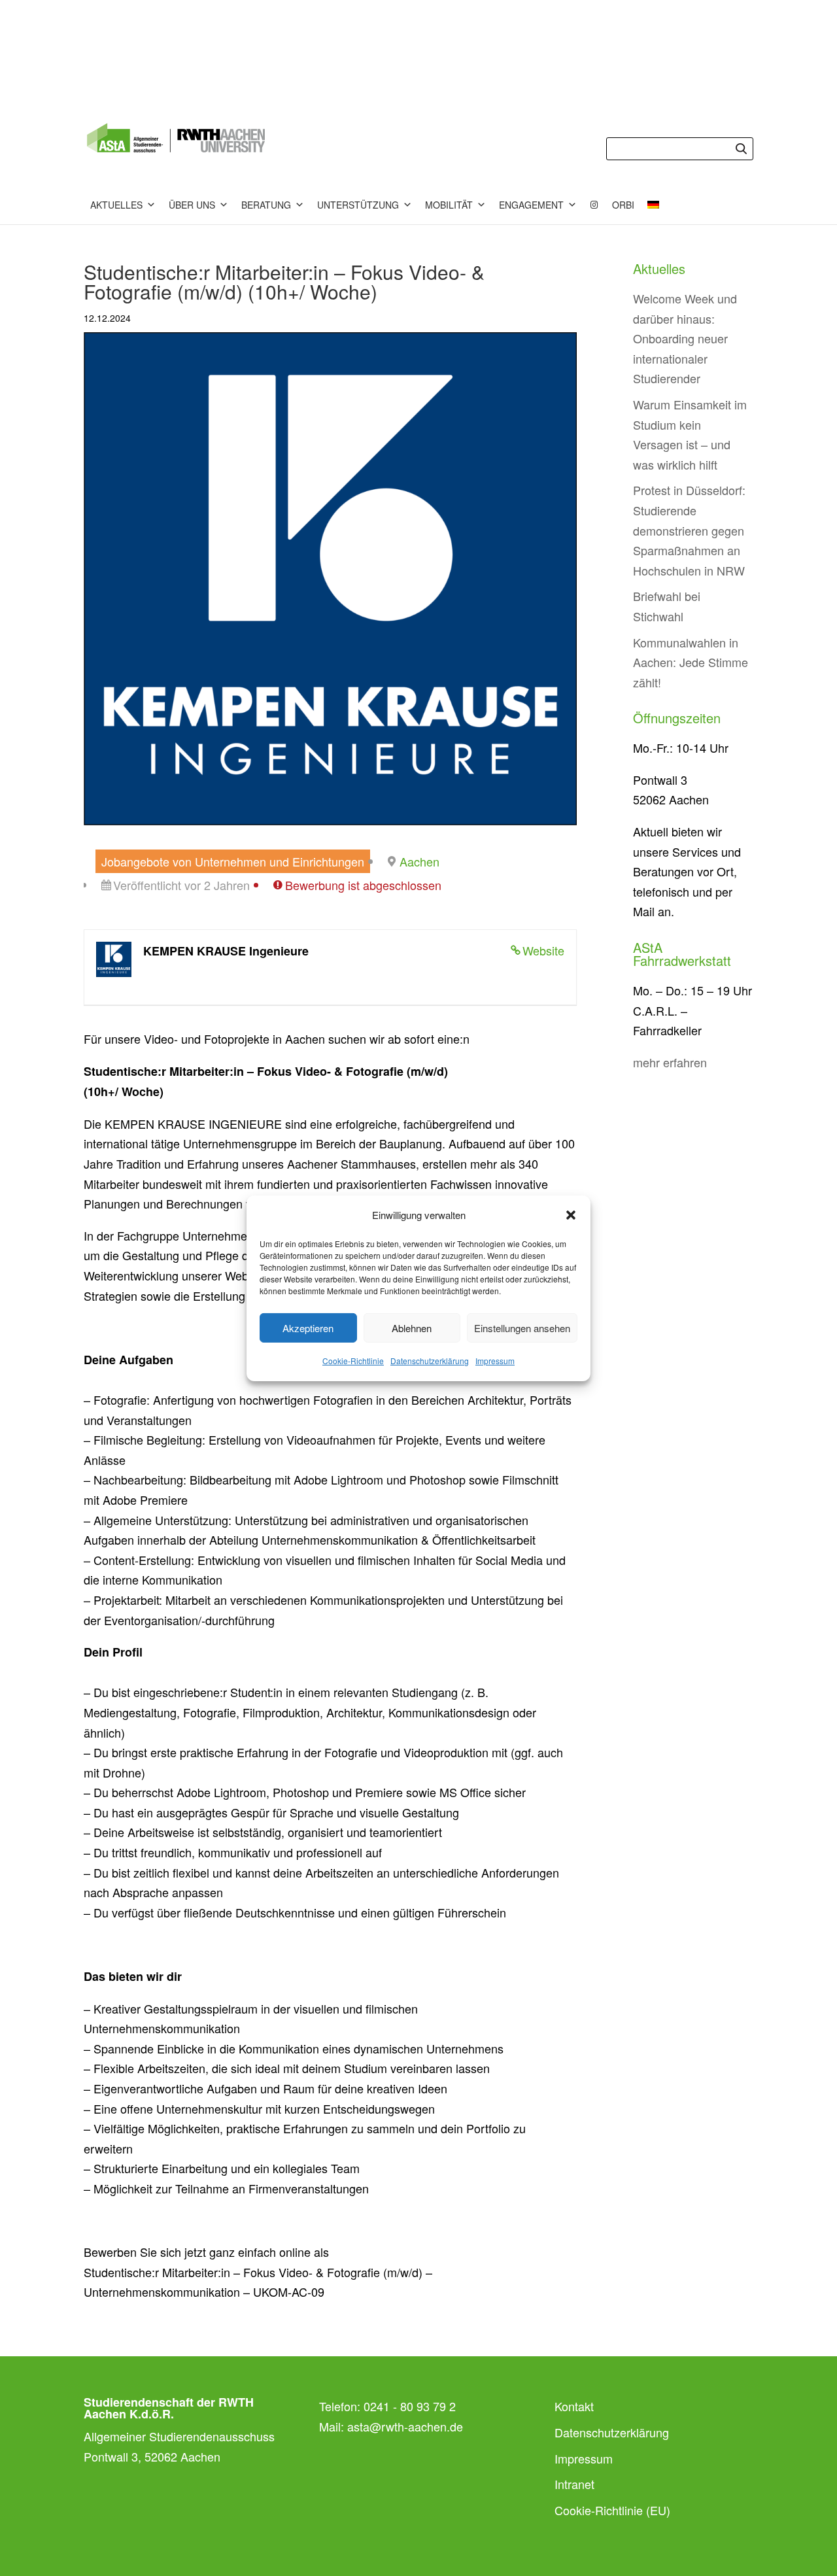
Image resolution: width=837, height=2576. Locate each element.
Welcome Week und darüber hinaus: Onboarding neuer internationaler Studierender (685, 338)
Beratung (266, 205)
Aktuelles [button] (116, 205)
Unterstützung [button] (358, 205)
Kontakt (574, 2406)
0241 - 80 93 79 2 (410, 2406)
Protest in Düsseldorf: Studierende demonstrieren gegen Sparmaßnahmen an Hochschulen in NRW (689, 530)
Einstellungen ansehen (522, 1328)
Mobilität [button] (449, 205)
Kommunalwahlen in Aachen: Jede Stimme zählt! (691, 662)
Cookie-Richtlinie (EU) (612, 2510)
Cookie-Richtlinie (353, 1361)
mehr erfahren (670, 1062)
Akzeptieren (308, 1328)
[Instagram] (594, 205)
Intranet (574, 2484)
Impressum (495, 1361)
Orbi (623, 205)
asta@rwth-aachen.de (405, 2426)
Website (543, 950)
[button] (571, 1215)
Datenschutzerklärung (430, 1361)
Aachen (419, 861)
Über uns (192, 205)
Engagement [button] (531, 205)
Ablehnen (412, 1328)
